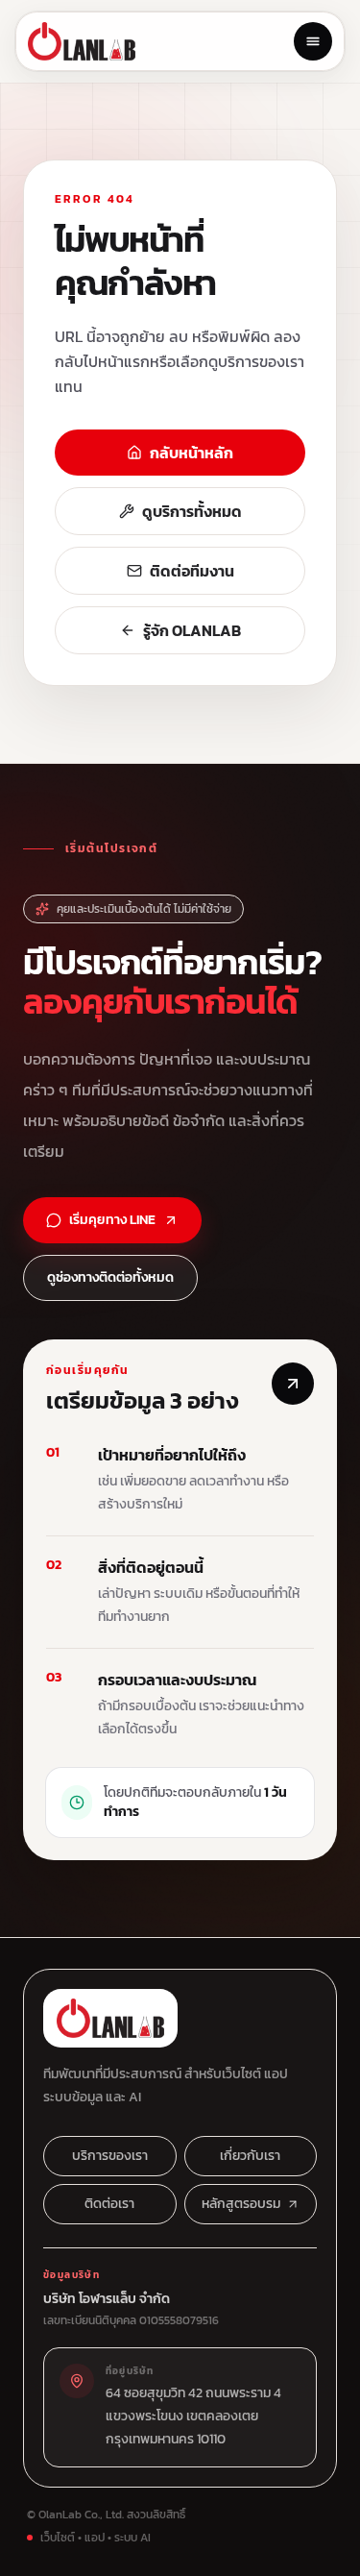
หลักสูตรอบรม (241, 2204)
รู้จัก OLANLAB (192, 630)
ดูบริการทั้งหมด (192, 511)
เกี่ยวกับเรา (250, 2156)
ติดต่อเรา (109, 2204)
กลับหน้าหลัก (192, 453)
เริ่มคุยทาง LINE (112, 1220)
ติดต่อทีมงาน (192, 571)
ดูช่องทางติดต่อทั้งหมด (110, 1277)
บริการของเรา (110, 2156)
